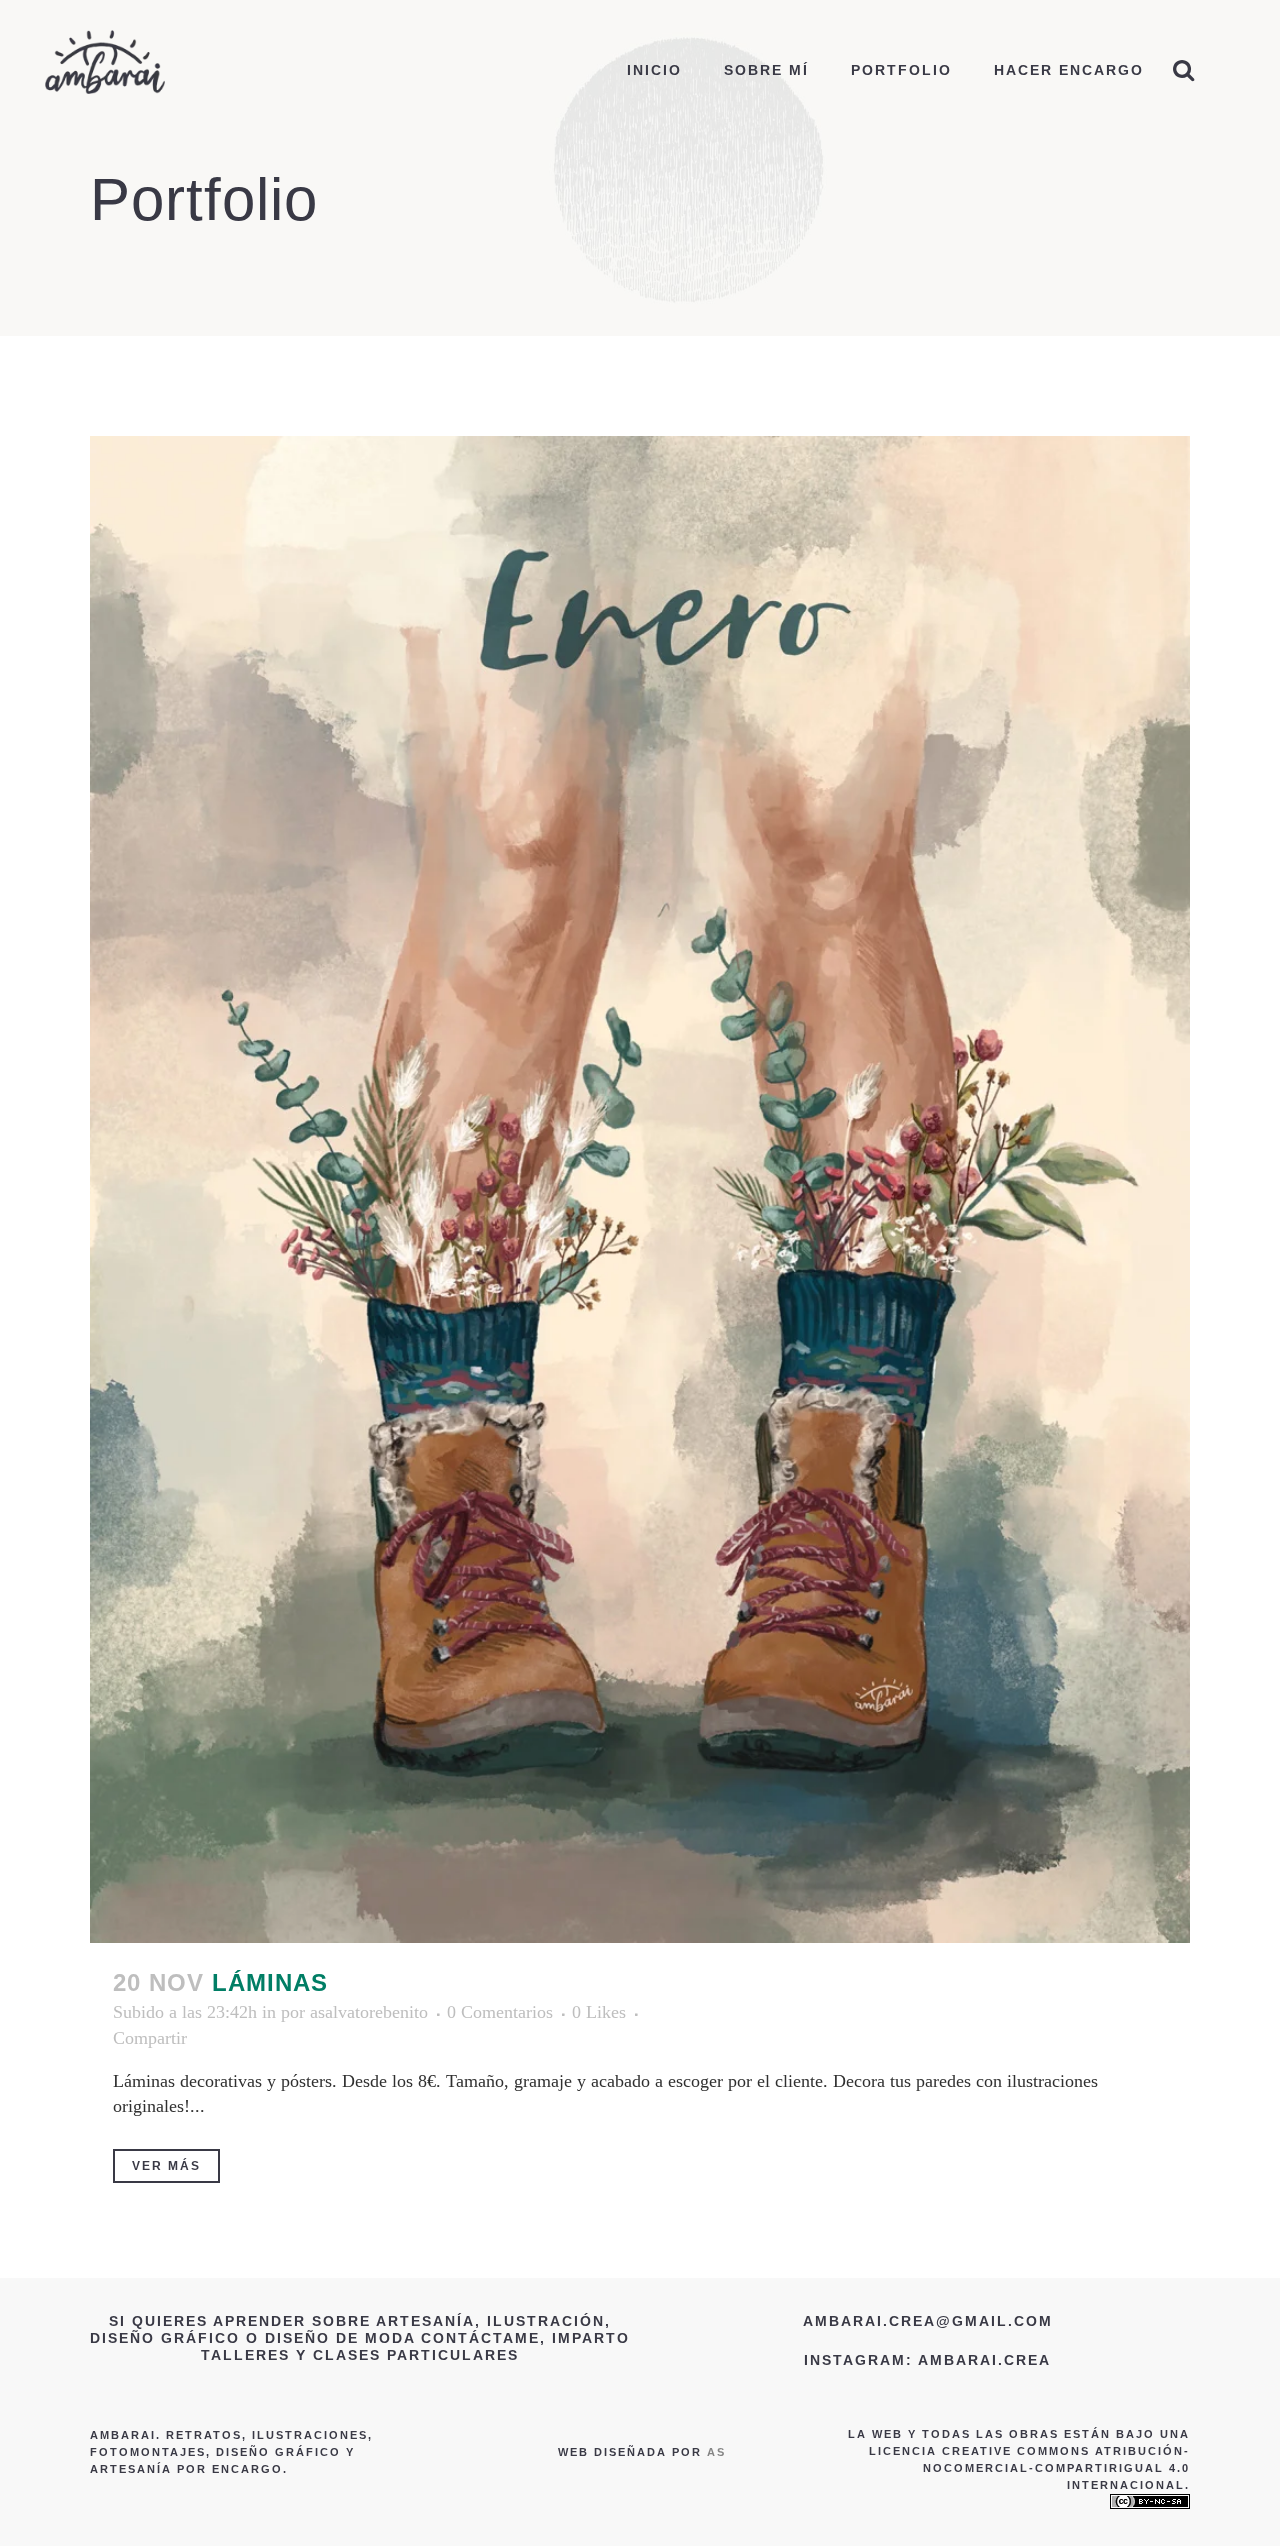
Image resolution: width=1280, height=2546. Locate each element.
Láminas (270, 1982)
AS (716, 2452)
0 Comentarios (500, 2012)
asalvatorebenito (369, 2012)
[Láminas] (640, 1189)
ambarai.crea (984, 2360)
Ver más (166, 2166)
